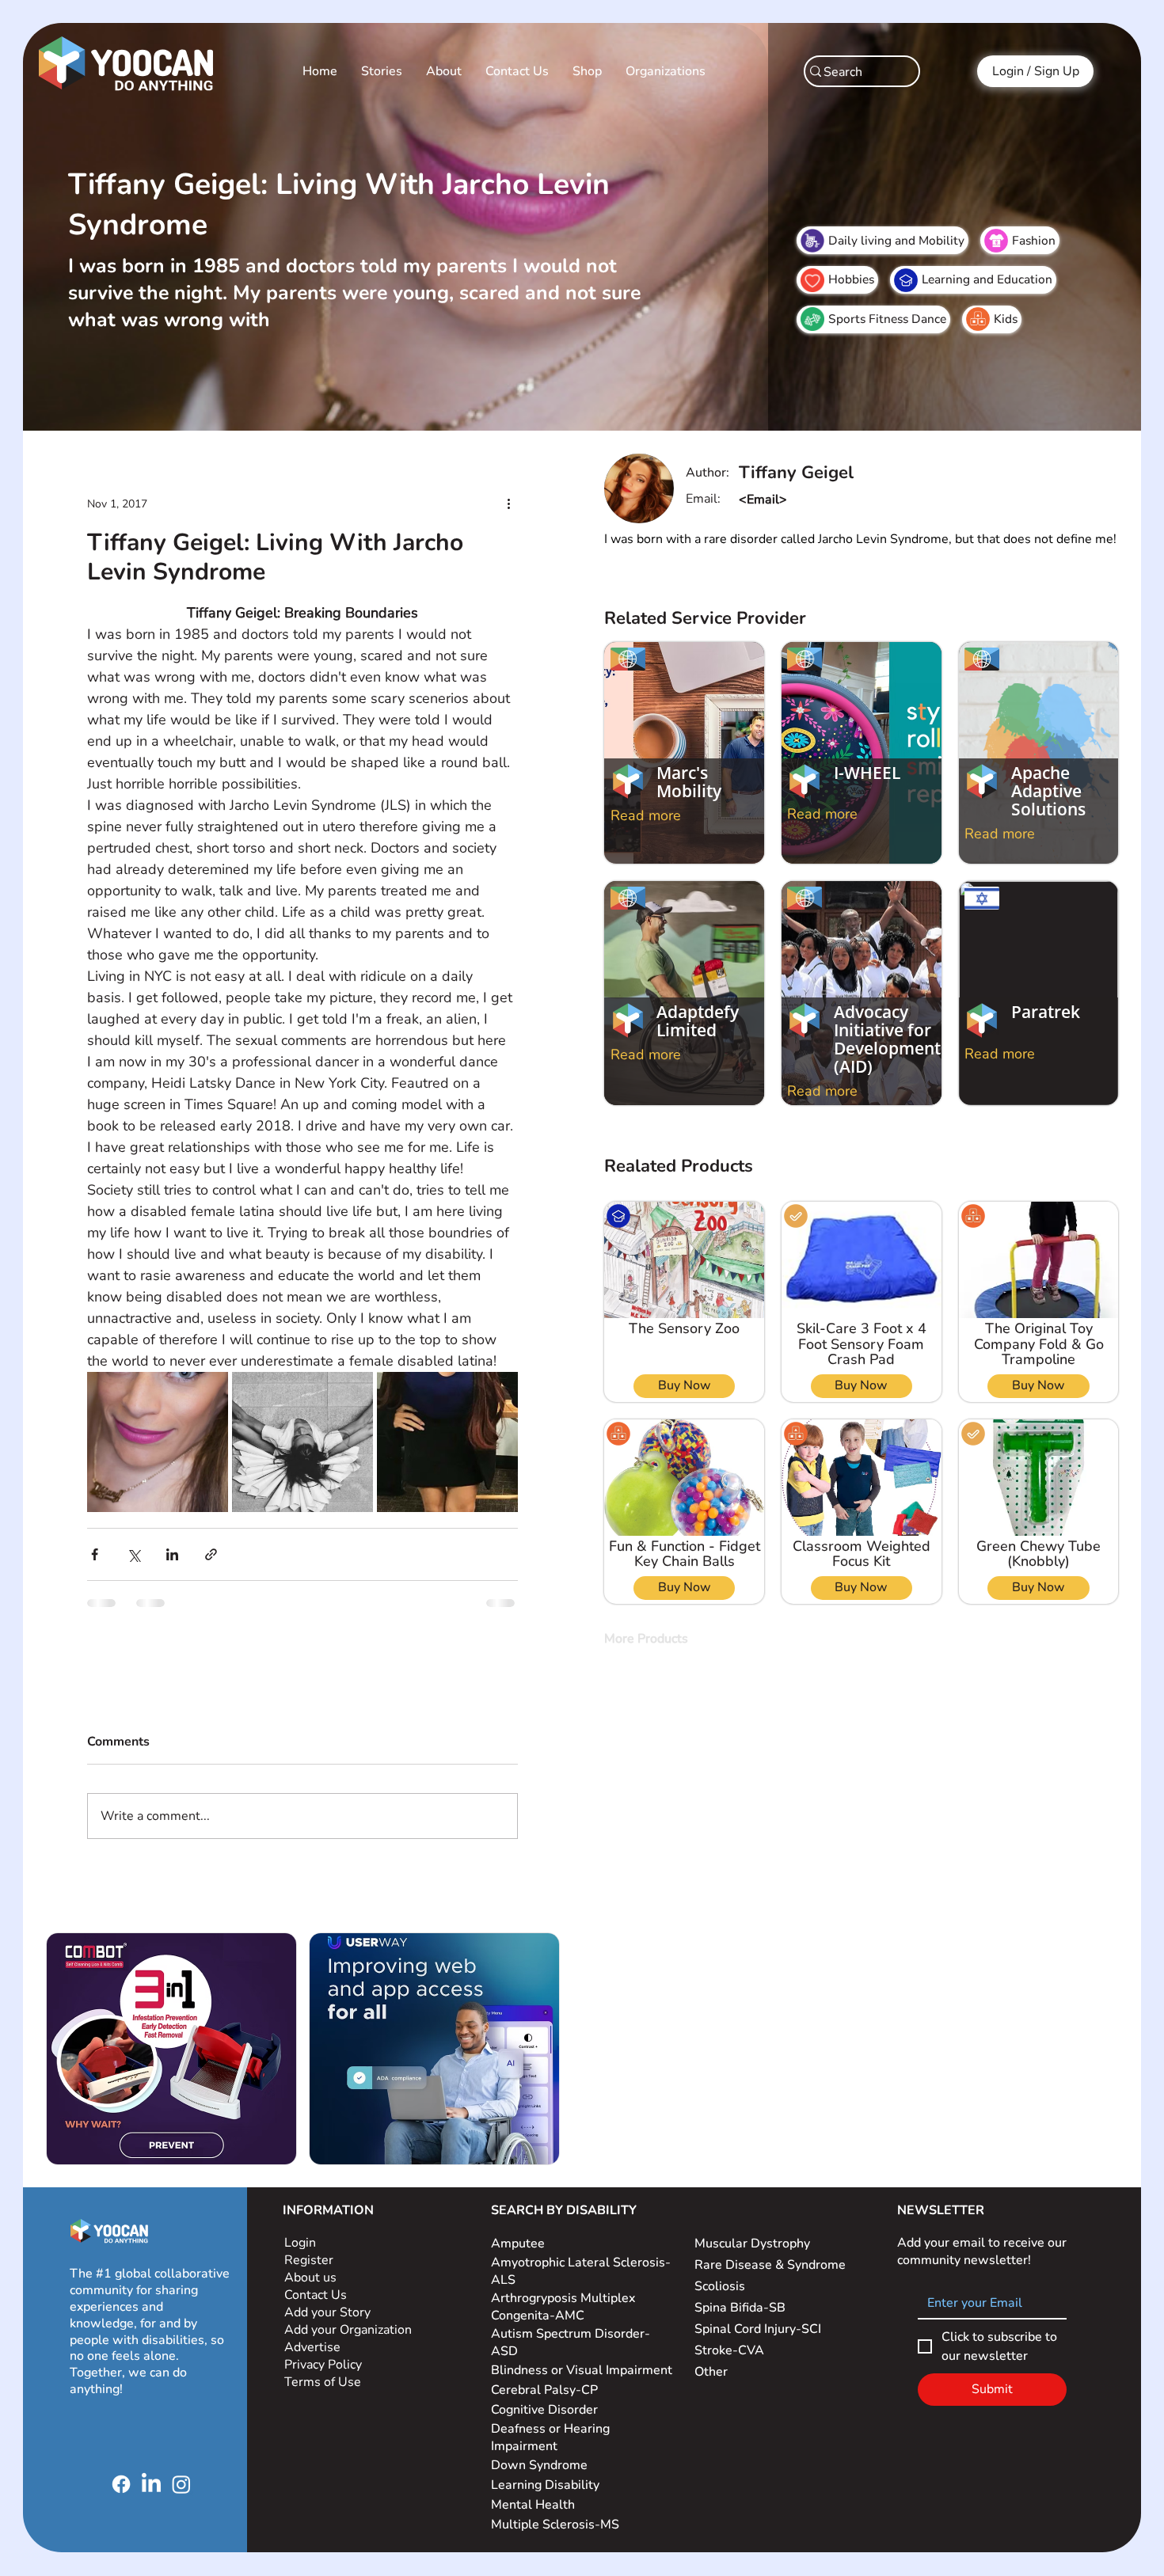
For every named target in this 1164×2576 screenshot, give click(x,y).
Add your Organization (348, 2190)
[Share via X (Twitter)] (100, 1469)
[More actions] (542, 482)
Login (300, 2103)
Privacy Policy (325, 2225)
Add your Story (329, 2173)
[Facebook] (121, 2345)
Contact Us (316, 2156)
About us (310, 2138)
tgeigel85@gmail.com (803, 500)
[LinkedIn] (151, 2345)
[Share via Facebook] (61, 1469)
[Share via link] (178, 1469)
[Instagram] (181, 2345)
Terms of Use (324, 2243)
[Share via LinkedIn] (139, 1469)
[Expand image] (135, 1346)
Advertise (312, 2208)
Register (309, 2121)
